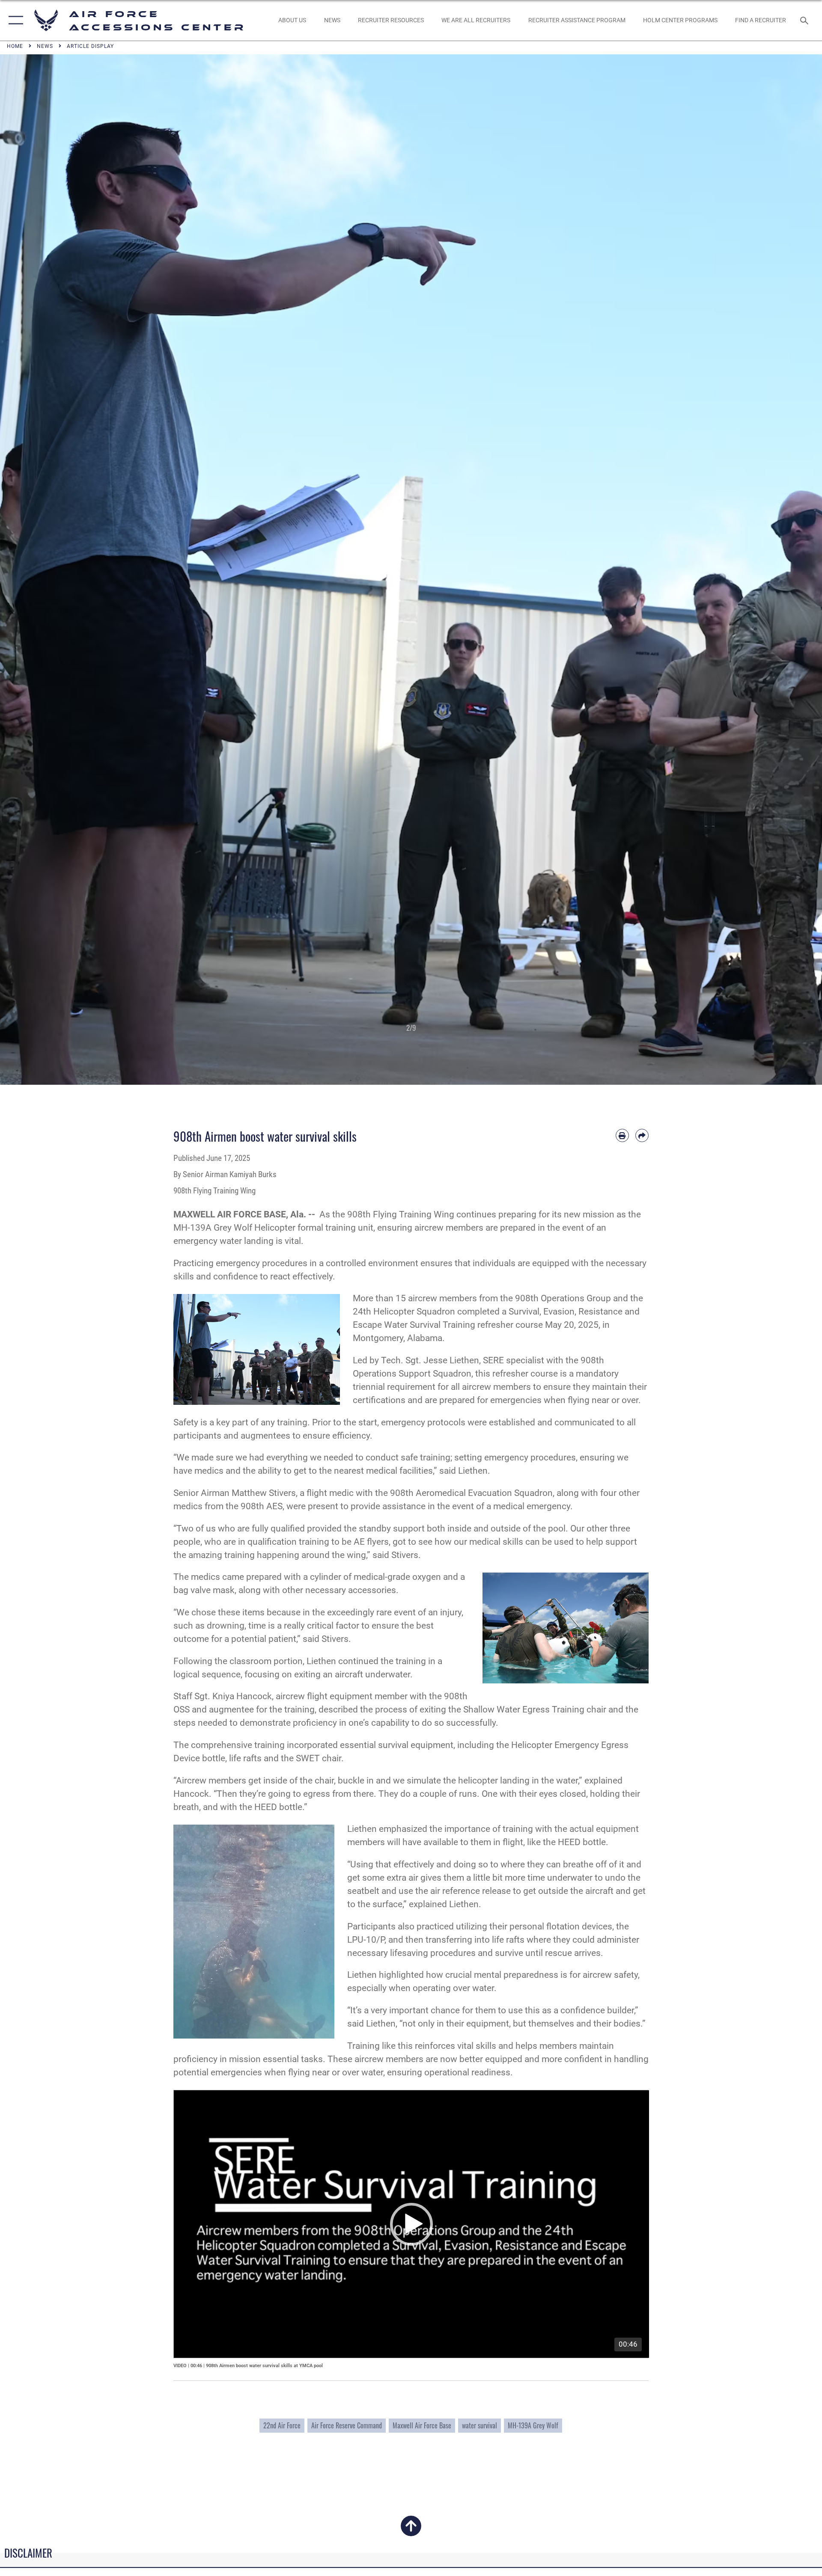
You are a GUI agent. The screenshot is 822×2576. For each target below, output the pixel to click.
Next (781, 570)
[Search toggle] (805, 20)
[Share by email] (642, 1135)
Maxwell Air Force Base (422, 2425)
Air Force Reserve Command (347, 2425)
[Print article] (622, 1135)
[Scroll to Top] (411, 2531)
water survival (479, 2425)
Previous (41, 570)
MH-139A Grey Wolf (533, 2425)
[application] (411, 2224)
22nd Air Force (282, 2425)
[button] (14, 20)
